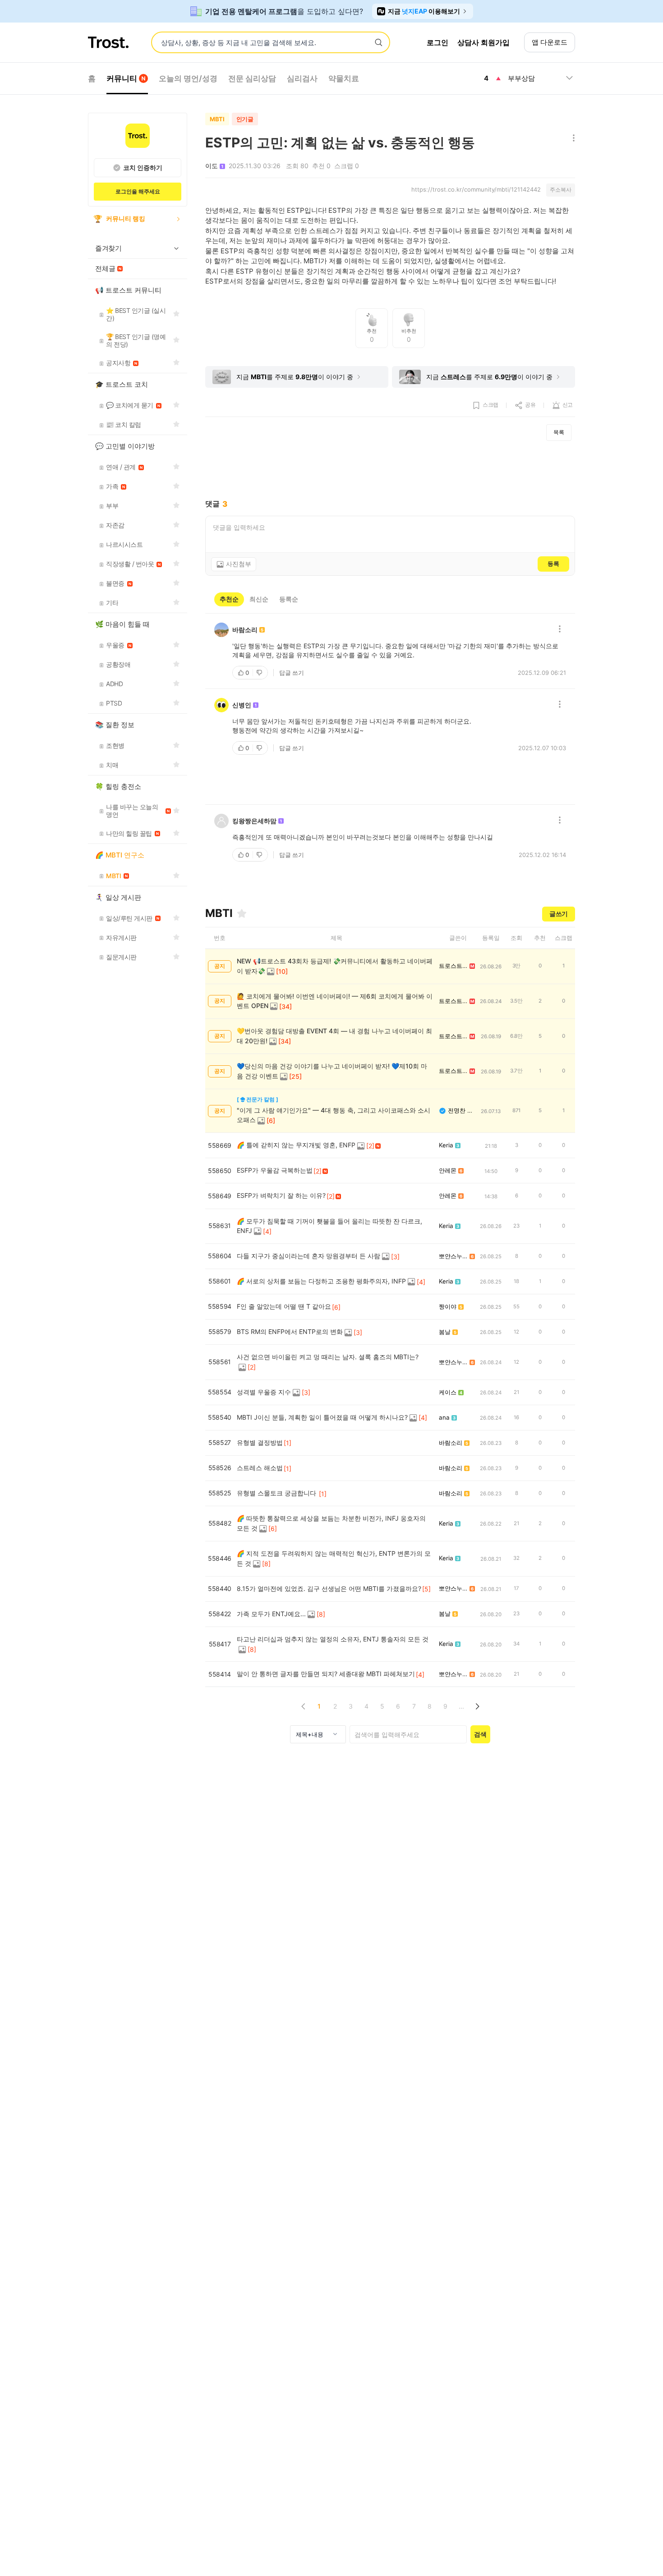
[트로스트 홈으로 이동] (108, 42)
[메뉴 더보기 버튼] (572, 139)
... (461, 1706)
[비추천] (260, 673)
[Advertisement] (390, 470)
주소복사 (561, 190)
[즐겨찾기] (242, 913)
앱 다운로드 (550, 42)
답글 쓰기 (292, 673)
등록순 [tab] (289, 599)
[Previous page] (303, 1706)
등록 (553, 564)
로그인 (437, 42)
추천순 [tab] (229, 599)
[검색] (378, 43)
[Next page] (477, 1706)
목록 (559, 432)
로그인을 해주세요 (138, 191)
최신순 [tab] (259, 599)
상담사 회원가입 (483, 42)
